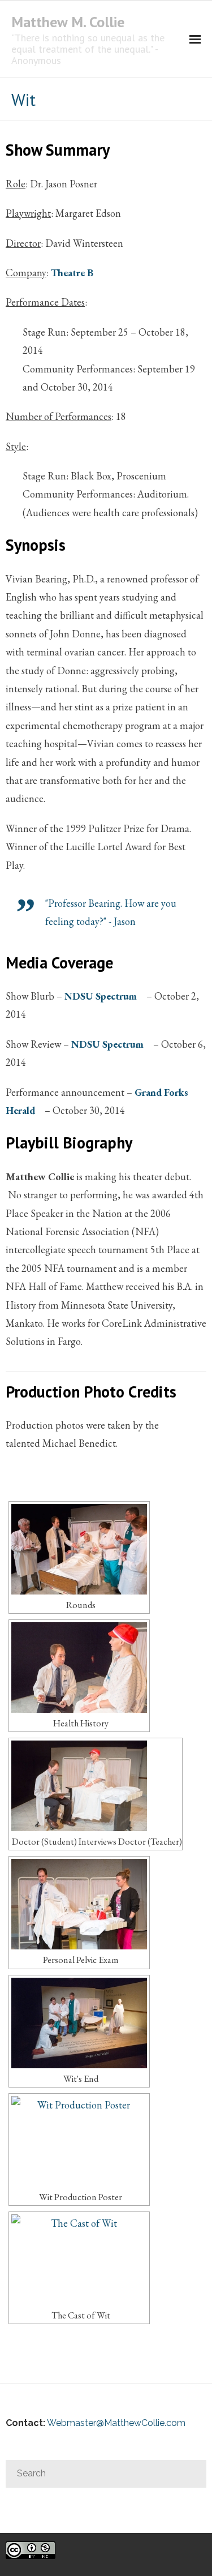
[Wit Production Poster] (79, 2141)
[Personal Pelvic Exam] (79, 1904)
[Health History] (79, 1668)
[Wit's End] (79, 2023)
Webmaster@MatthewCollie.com (116, 2423)
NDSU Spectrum (101, 996)
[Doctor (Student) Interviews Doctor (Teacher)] (96, 1786)
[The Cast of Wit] (79, 2260)
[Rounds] (79, 1549)
